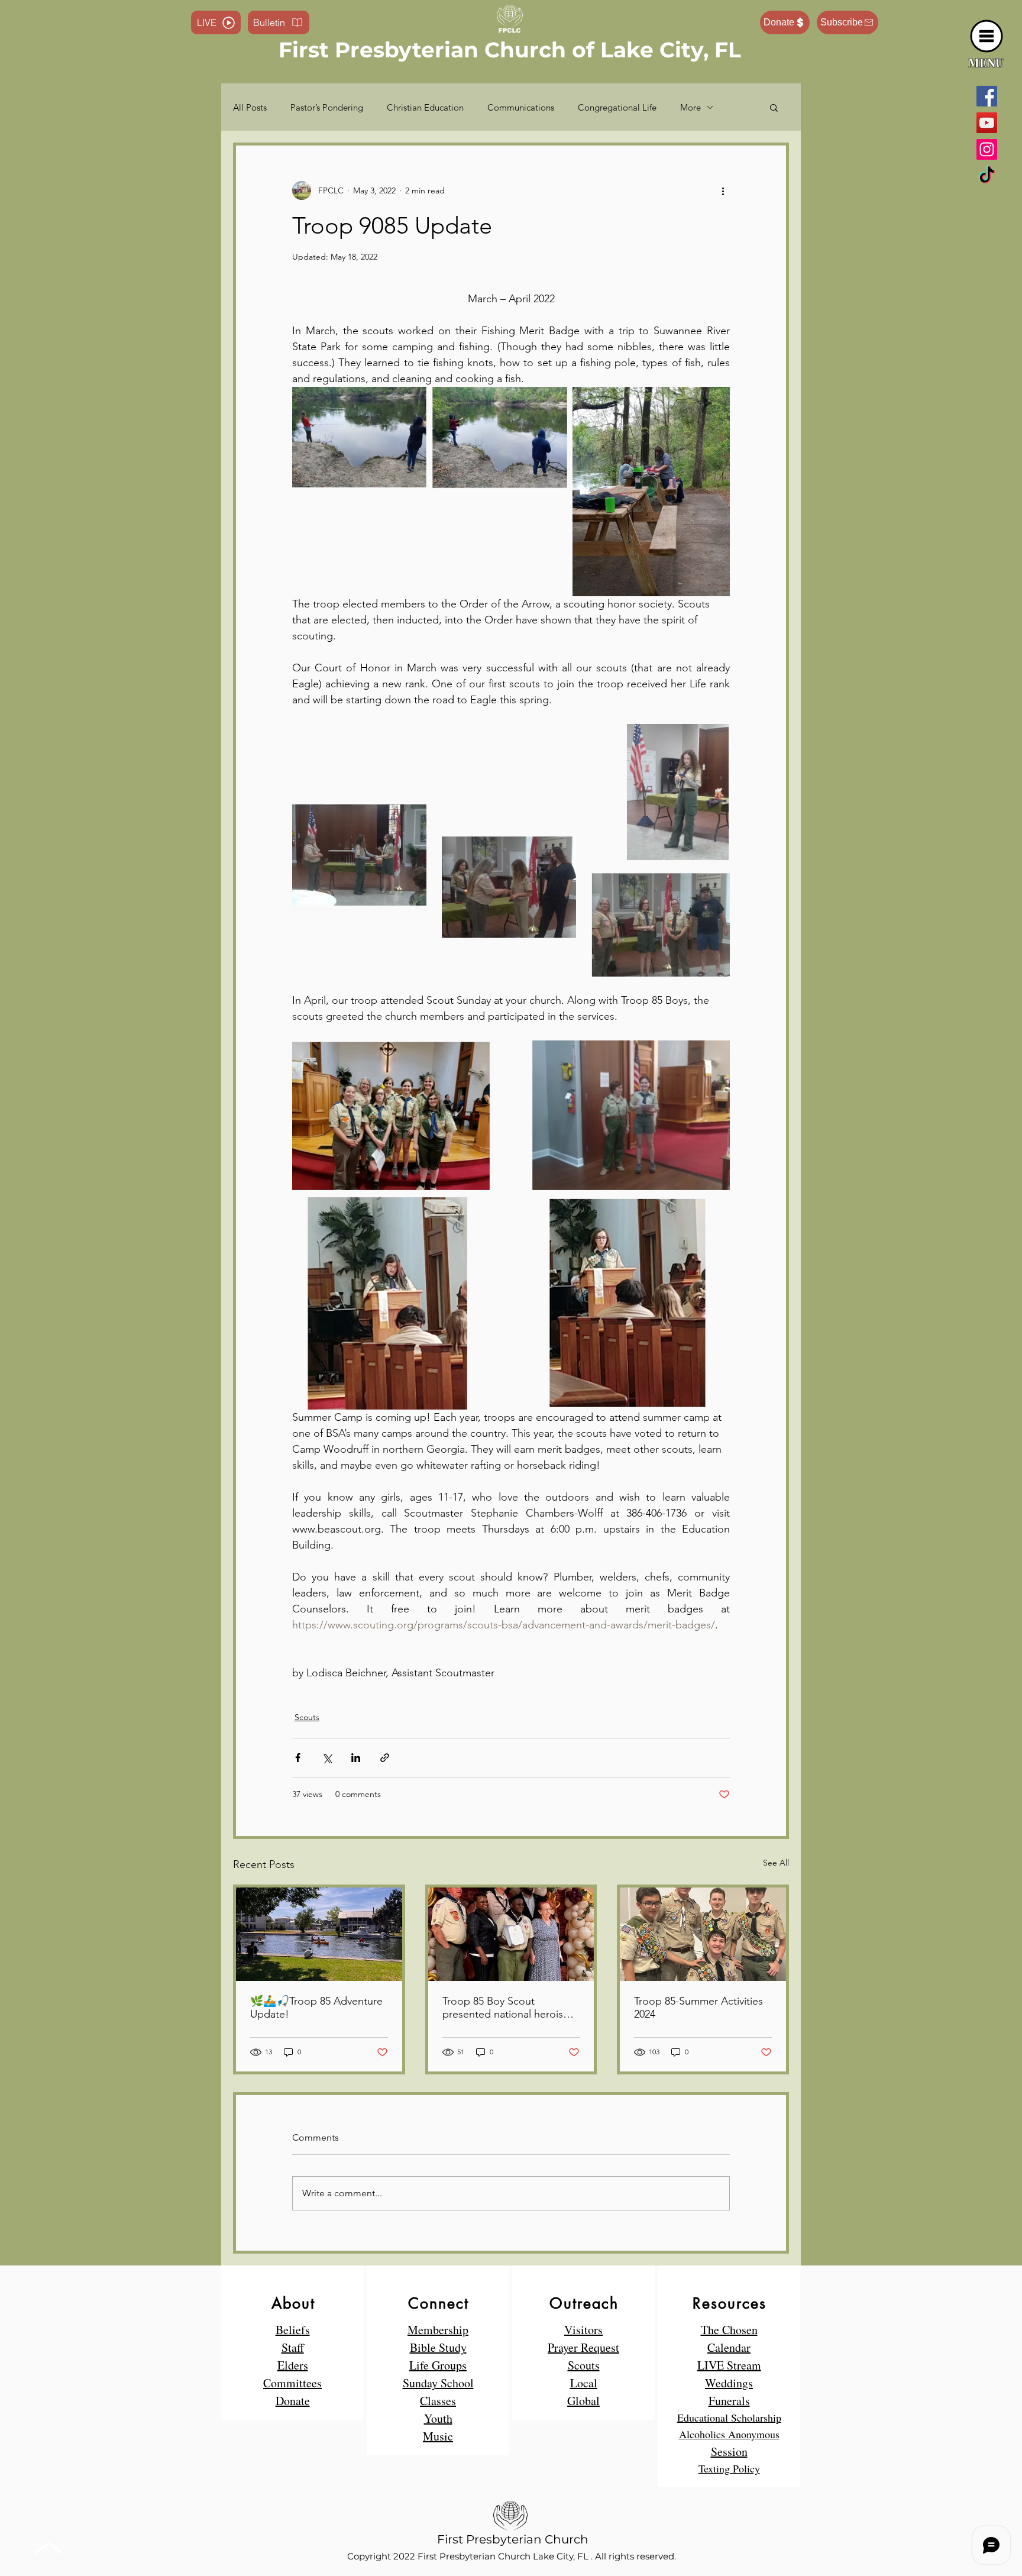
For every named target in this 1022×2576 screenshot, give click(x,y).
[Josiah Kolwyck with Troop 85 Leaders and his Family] (511, 1934)
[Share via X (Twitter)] (327, 1758)
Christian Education (425, 107)
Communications (521, 107)
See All (776, 1863)
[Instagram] (987, 149)
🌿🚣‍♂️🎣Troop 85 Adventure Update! (316, 2008)
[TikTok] (987, 176)
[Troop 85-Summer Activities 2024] (703, 1934)
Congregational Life (617, 107)
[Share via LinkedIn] (356, 1758)
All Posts (250, 107)
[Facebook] (987, 96)
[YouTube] (987, 123)
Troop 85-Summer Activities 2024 (698, 2008)
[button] (987, 36)
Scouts (307, 1717)
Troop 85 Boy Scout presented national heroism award (507, 2008)
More (691, 107)
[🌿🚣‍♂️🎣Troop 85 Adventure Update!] (319, 1934)
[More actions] (723, 190)
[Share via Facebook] (298, 1758)
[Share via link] (385, 1758)
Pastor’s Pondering (327, 107)
